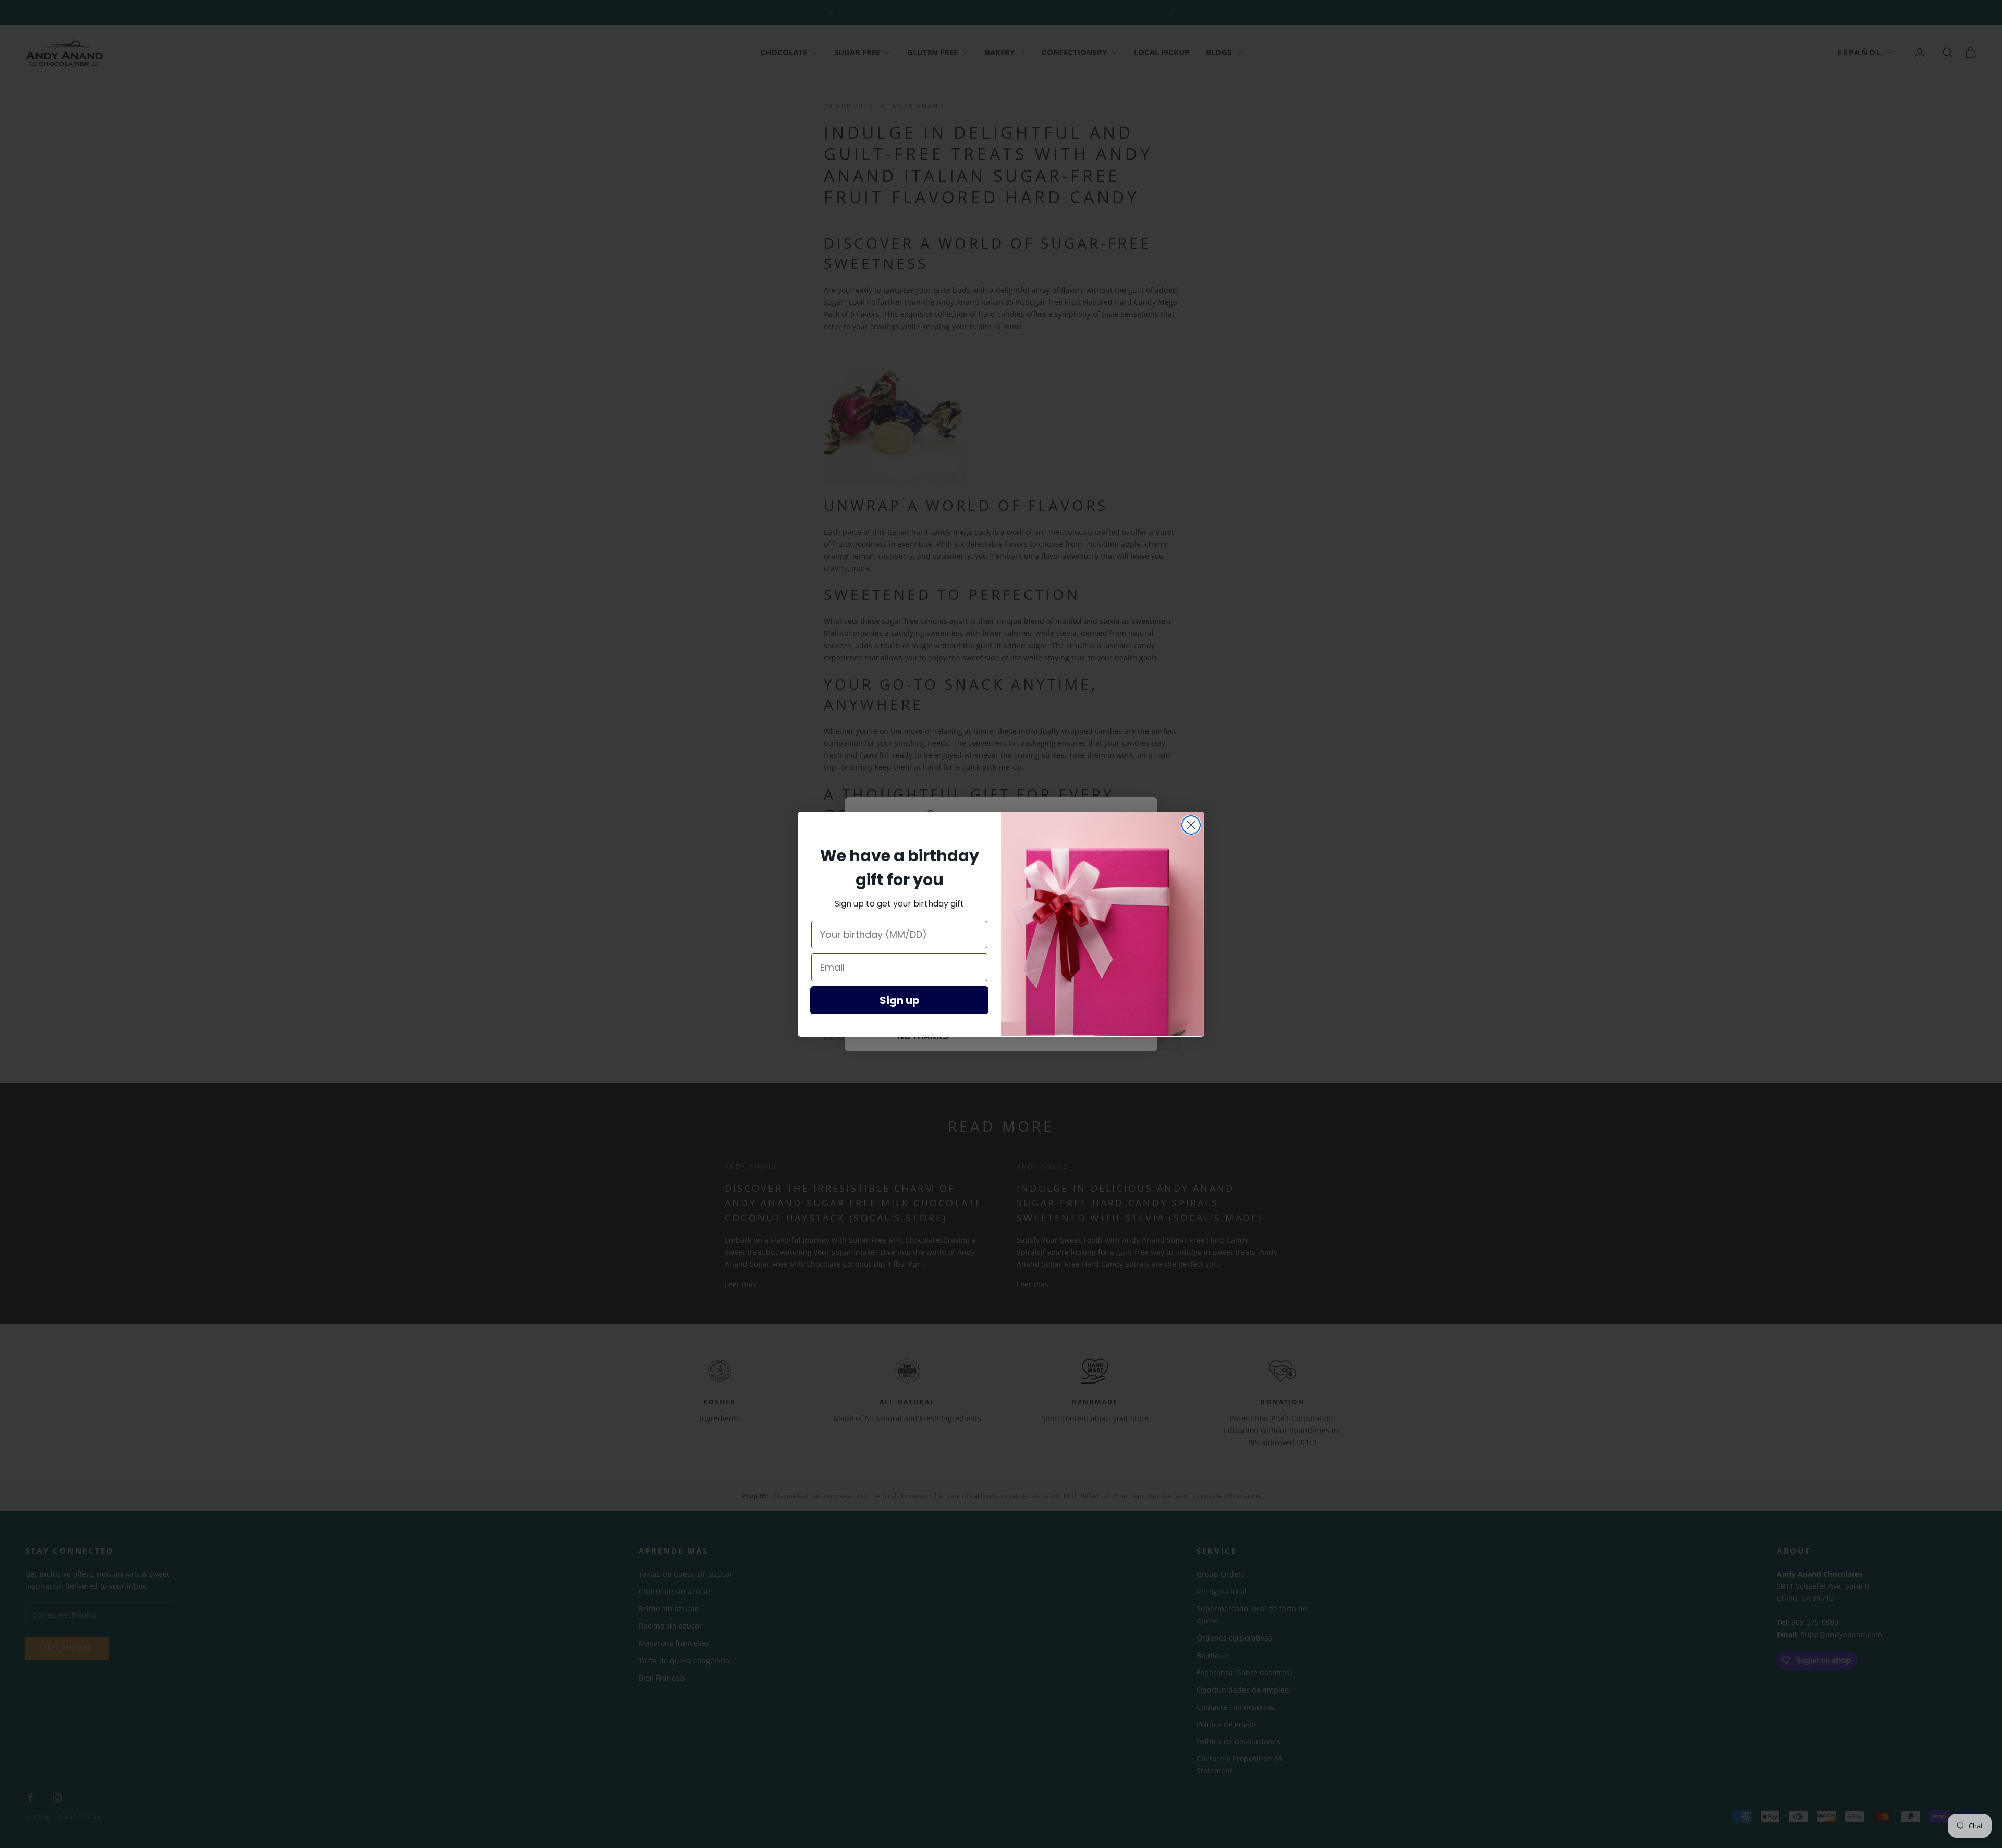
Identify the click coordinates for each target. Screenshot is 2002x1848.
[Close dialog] (1191, 825)
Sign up (900, 1000)
